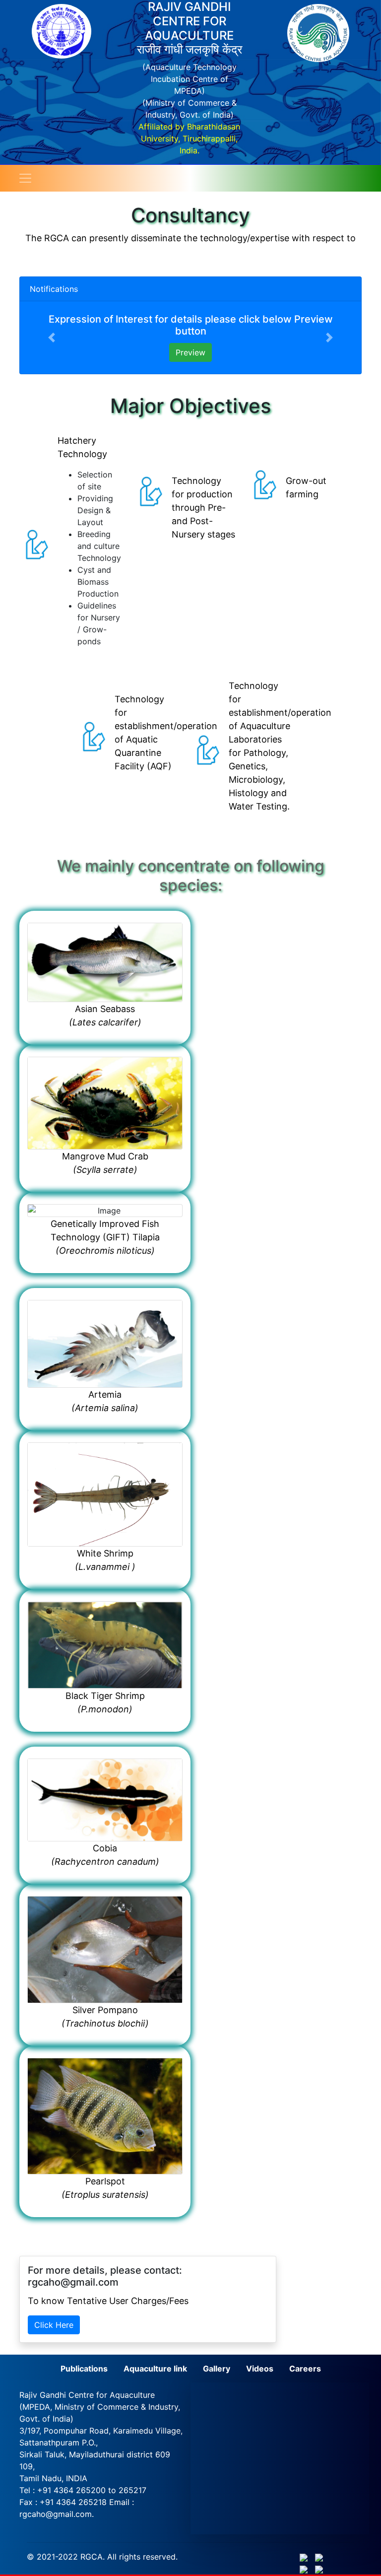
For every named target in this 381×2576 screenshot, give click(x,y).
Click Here (54, 2325)
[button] (52, 338)
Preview (190, 352)
